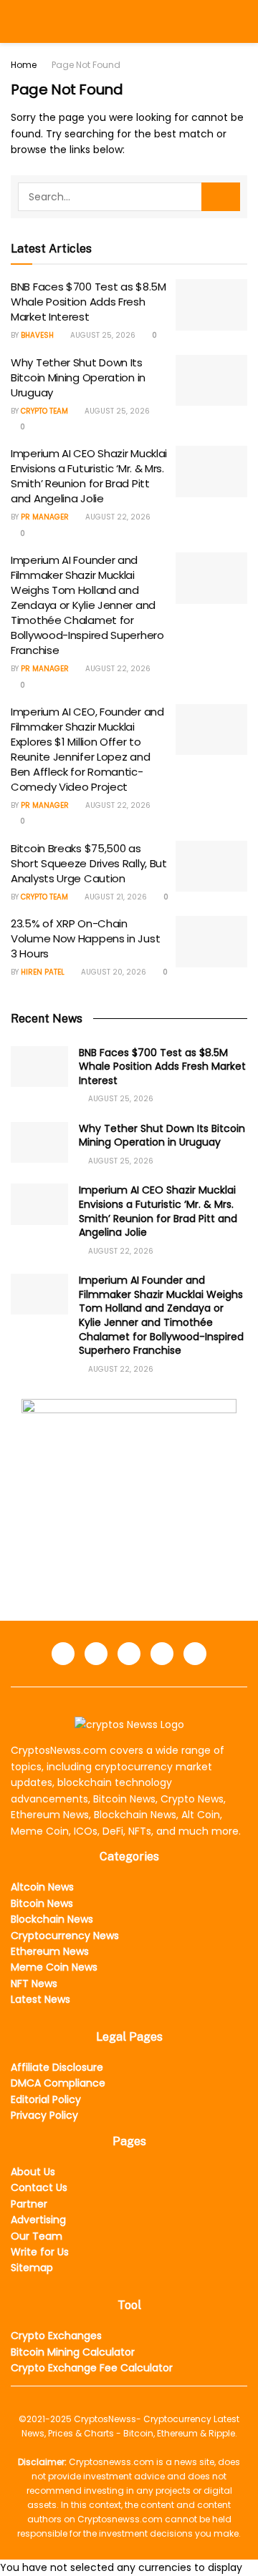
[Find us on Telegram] (129, 1654)
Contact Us (39, 2187)
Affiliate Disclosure (57, 2067)
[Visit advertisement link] (129, 1488)
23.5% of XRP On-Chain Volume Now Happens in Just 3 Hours (85, 938)
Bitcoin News (42, 1903)
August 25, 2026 (102, 335)
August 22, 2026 (117, 517)
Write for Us (40, 2252)
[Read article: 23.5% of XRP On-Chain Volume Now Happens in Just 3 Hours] (211, 942)
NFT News (34, 1984)
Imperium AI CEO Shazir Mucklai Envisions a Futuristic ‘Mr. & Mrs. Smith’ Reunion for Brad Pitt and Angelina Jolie (89, 476)
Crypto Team (44, 411)
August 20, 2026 (113, 972)
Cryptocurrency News (65, 1936)
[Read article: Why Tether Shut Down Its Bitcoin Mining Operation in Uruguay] (211, 381)
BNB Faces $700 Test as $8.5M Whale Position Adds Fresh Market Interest (89, 302)
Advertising (38, 2220)
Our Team (37, 2236)
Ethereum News (50, 1951)
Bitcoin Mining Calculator (73, 2352)
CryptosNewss (105, 2419)
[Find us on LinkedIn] (96, 1654)
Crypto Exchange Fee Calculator (92, 2368)
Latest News (40, 1999)
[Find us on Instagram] (162, 1654)
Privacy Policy (44, 2115)
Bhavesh (37, 335)
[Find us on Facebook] (63, 1654)
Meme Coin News (54, 1967)
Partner (29, 2204)
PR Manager (45, 517)
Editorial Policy (46, 2099)
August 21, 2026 (115, 897)
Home (24, 65)
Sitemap (32, 2268)
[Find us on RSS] (195, 1654)
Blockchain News (52, 1919)
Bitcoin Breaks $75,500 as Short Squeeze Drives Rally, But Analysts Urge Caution (89, 863)
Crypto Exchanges (56, 2336)
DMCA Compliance (58, 2083)
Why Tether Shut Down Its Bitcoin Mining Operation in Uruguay (78, 377)
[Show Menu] (17, 21)
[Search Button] (241, 21)
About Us (33, 2172)
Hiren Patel (43, 972)
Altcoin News (42, 1887)
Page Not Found (86, 65)
